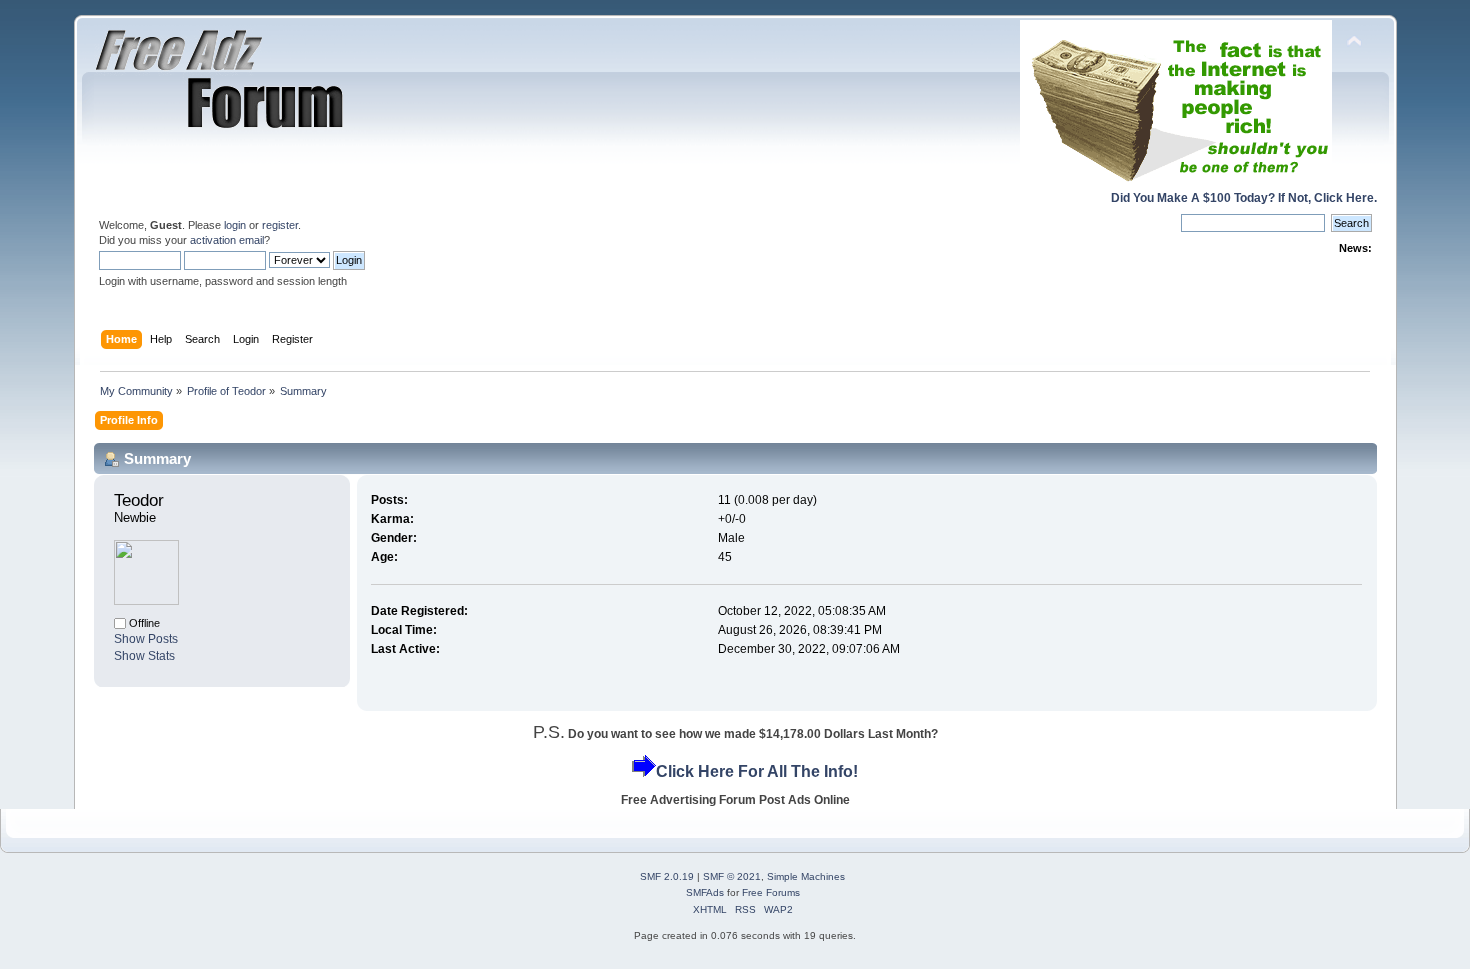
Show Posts (146, 639)
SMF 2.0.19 (667, 876)
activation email (227, 240)
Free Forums (771, 892)
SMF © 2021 (732, 876)
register (280, 225)
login (235, 225)
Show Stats (144, 656)
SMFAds (705, 892)
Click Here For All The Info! (757, 771)
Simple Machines (806, 876)
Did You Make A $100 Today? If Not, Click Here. (1244, 198)
